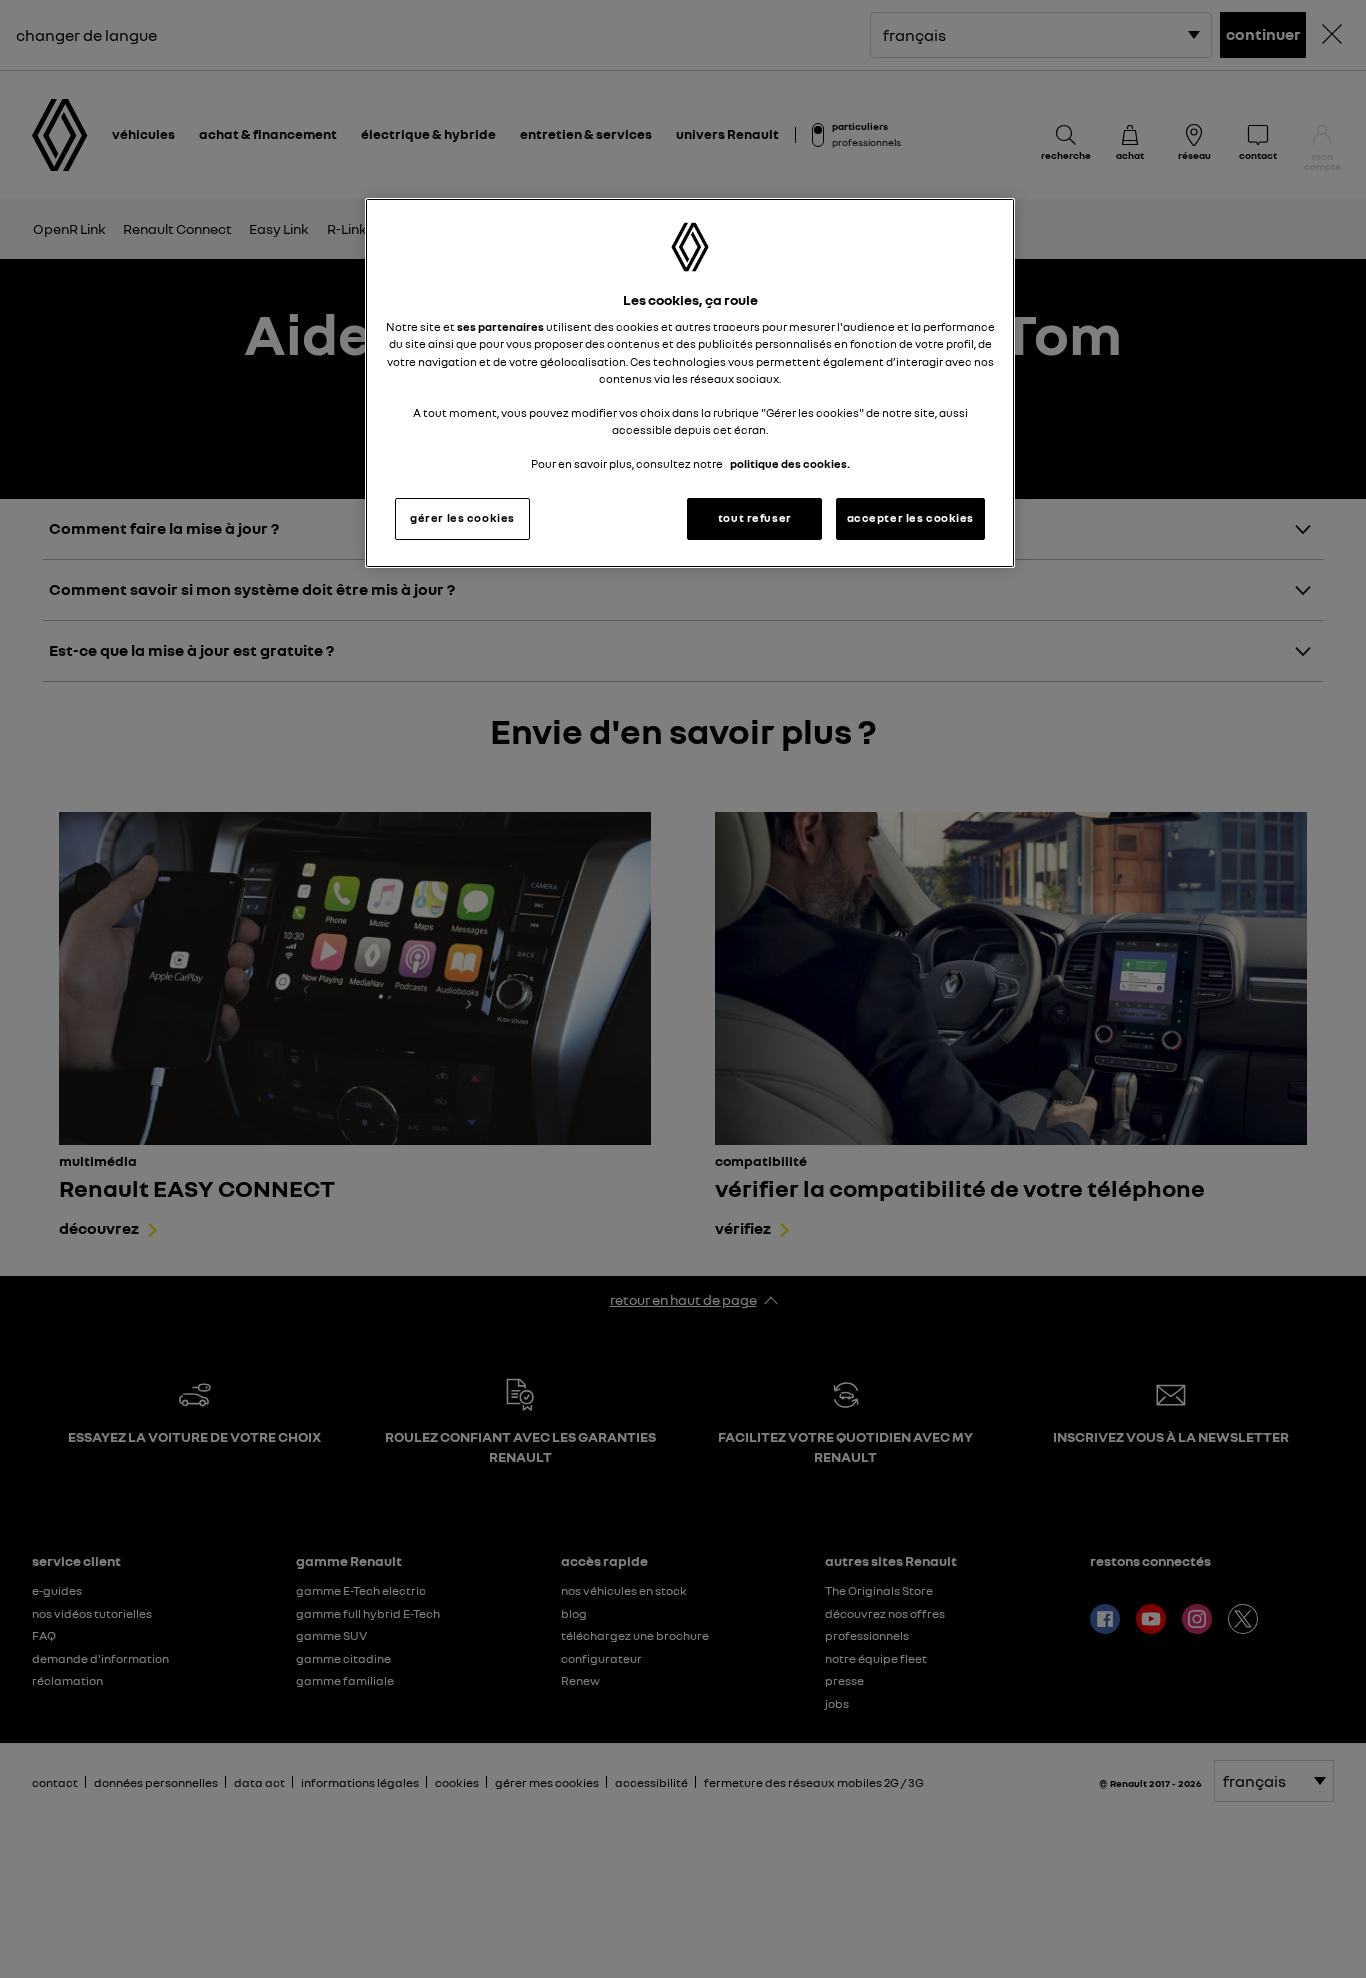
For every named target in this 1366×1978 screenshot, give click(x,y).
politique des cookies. (790, 464)
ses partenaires (500, 327)
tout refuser (755, 518)
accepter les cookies (910, 518)
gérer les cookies (462, 518)
